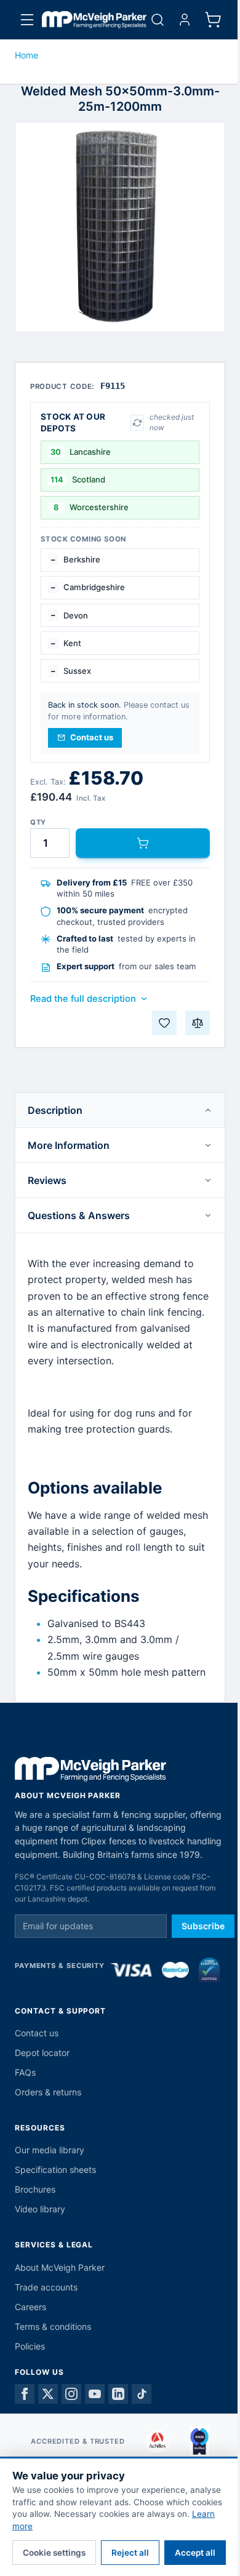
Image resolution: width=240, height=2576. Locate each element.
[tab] (120, 1110)
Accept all (195, 2553)
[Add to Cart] (143, 843)
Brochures (35, 2189)
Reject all (130, 2553)
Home (26, 55)
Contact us (37, 2033)
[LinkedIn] (118, 2394)
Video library (40, 2209)
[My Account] (185, 20)
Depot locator (42, 2053)
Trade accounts (46, 2287)
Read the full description (83, 999)
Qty (38, 822)
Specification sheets (55, 2170)
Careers (30, 2307)
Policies (30, 2346)
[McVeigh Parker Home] (94, 20)
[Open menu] (27, 20)
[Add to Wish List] (164, 1023)
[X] (48, 2394)
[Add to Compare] (198, 1023)
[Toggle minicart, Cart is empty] (213, 20)
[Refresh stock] (137, 423)
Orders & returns (48, 2092)
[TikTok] (142, 2394)
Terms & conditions (53, 2326)
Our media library (50, 2150)
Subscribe (203, 1926)
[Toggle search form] (158, 20)
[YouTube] (95, 2394)
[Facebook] (25, 2394)
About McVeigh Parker (60, 2267)
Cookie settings (54, 2553)
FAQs (25, 2072)
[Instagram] (71, 2394)
